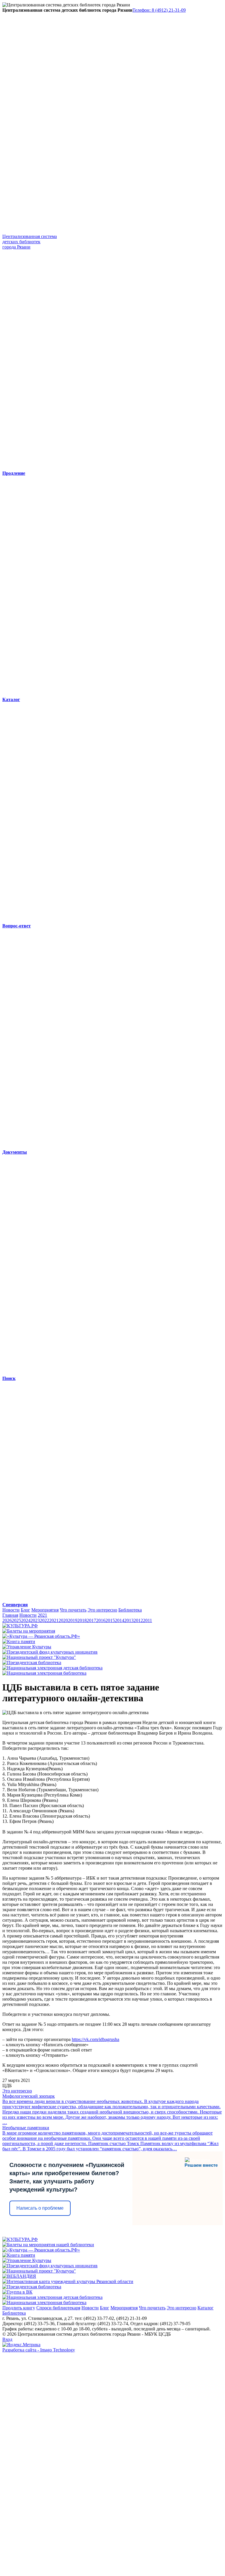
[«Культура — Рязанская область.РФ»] (41, 1636)
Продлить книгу (19, 2308)
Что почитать (73, 1610)
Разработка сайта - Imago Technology (39, 2350)
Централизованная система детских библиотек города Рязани (30, 242)
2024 (26, 1620)
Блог (25, 1610)
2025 (16, 1620)
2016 (101, 1620)
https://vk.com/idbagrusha (96, 2039)
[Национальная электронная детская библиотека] (52, 1668)
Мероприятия (45, 1610)
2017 (91, 1620)
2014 (120, 1620)
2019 (73, 1620)
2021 (42, 1615)
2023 (35, 1620)
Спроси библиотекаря (58, 2308)
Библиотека (130, 1610)
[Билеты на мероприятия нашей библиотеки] (48, 2245)
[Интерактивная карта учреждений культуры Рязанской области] (68, 2281)
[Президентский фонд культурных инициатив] (50, 1652)
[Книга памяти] (19, 1641)
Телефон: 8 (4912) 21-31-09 (159, 10)
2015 (110, 1620)
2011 (148, 1620)
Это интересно (102, 1610)
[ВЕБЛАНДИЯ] (19, 2276)
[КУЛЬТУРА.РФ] (20, 1626)
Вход (7, 2339)
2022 (45, 1620)
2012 (138, 1620)
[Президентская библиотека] (32, 1663)
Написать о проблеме (40, 2208)
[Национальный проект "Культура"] (39, 1657)
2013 (129, 1620)
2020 (63, 1620)
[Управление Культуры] (27, 1647)
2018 (82, 1620)
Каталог (206, 2308)
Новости (11, 1610)
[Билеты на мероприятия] (29, 1631)
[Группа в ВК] (17, 2292)
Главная (10, 1615)
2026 (7, 1620)
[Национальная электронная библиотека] (44, 1673)
